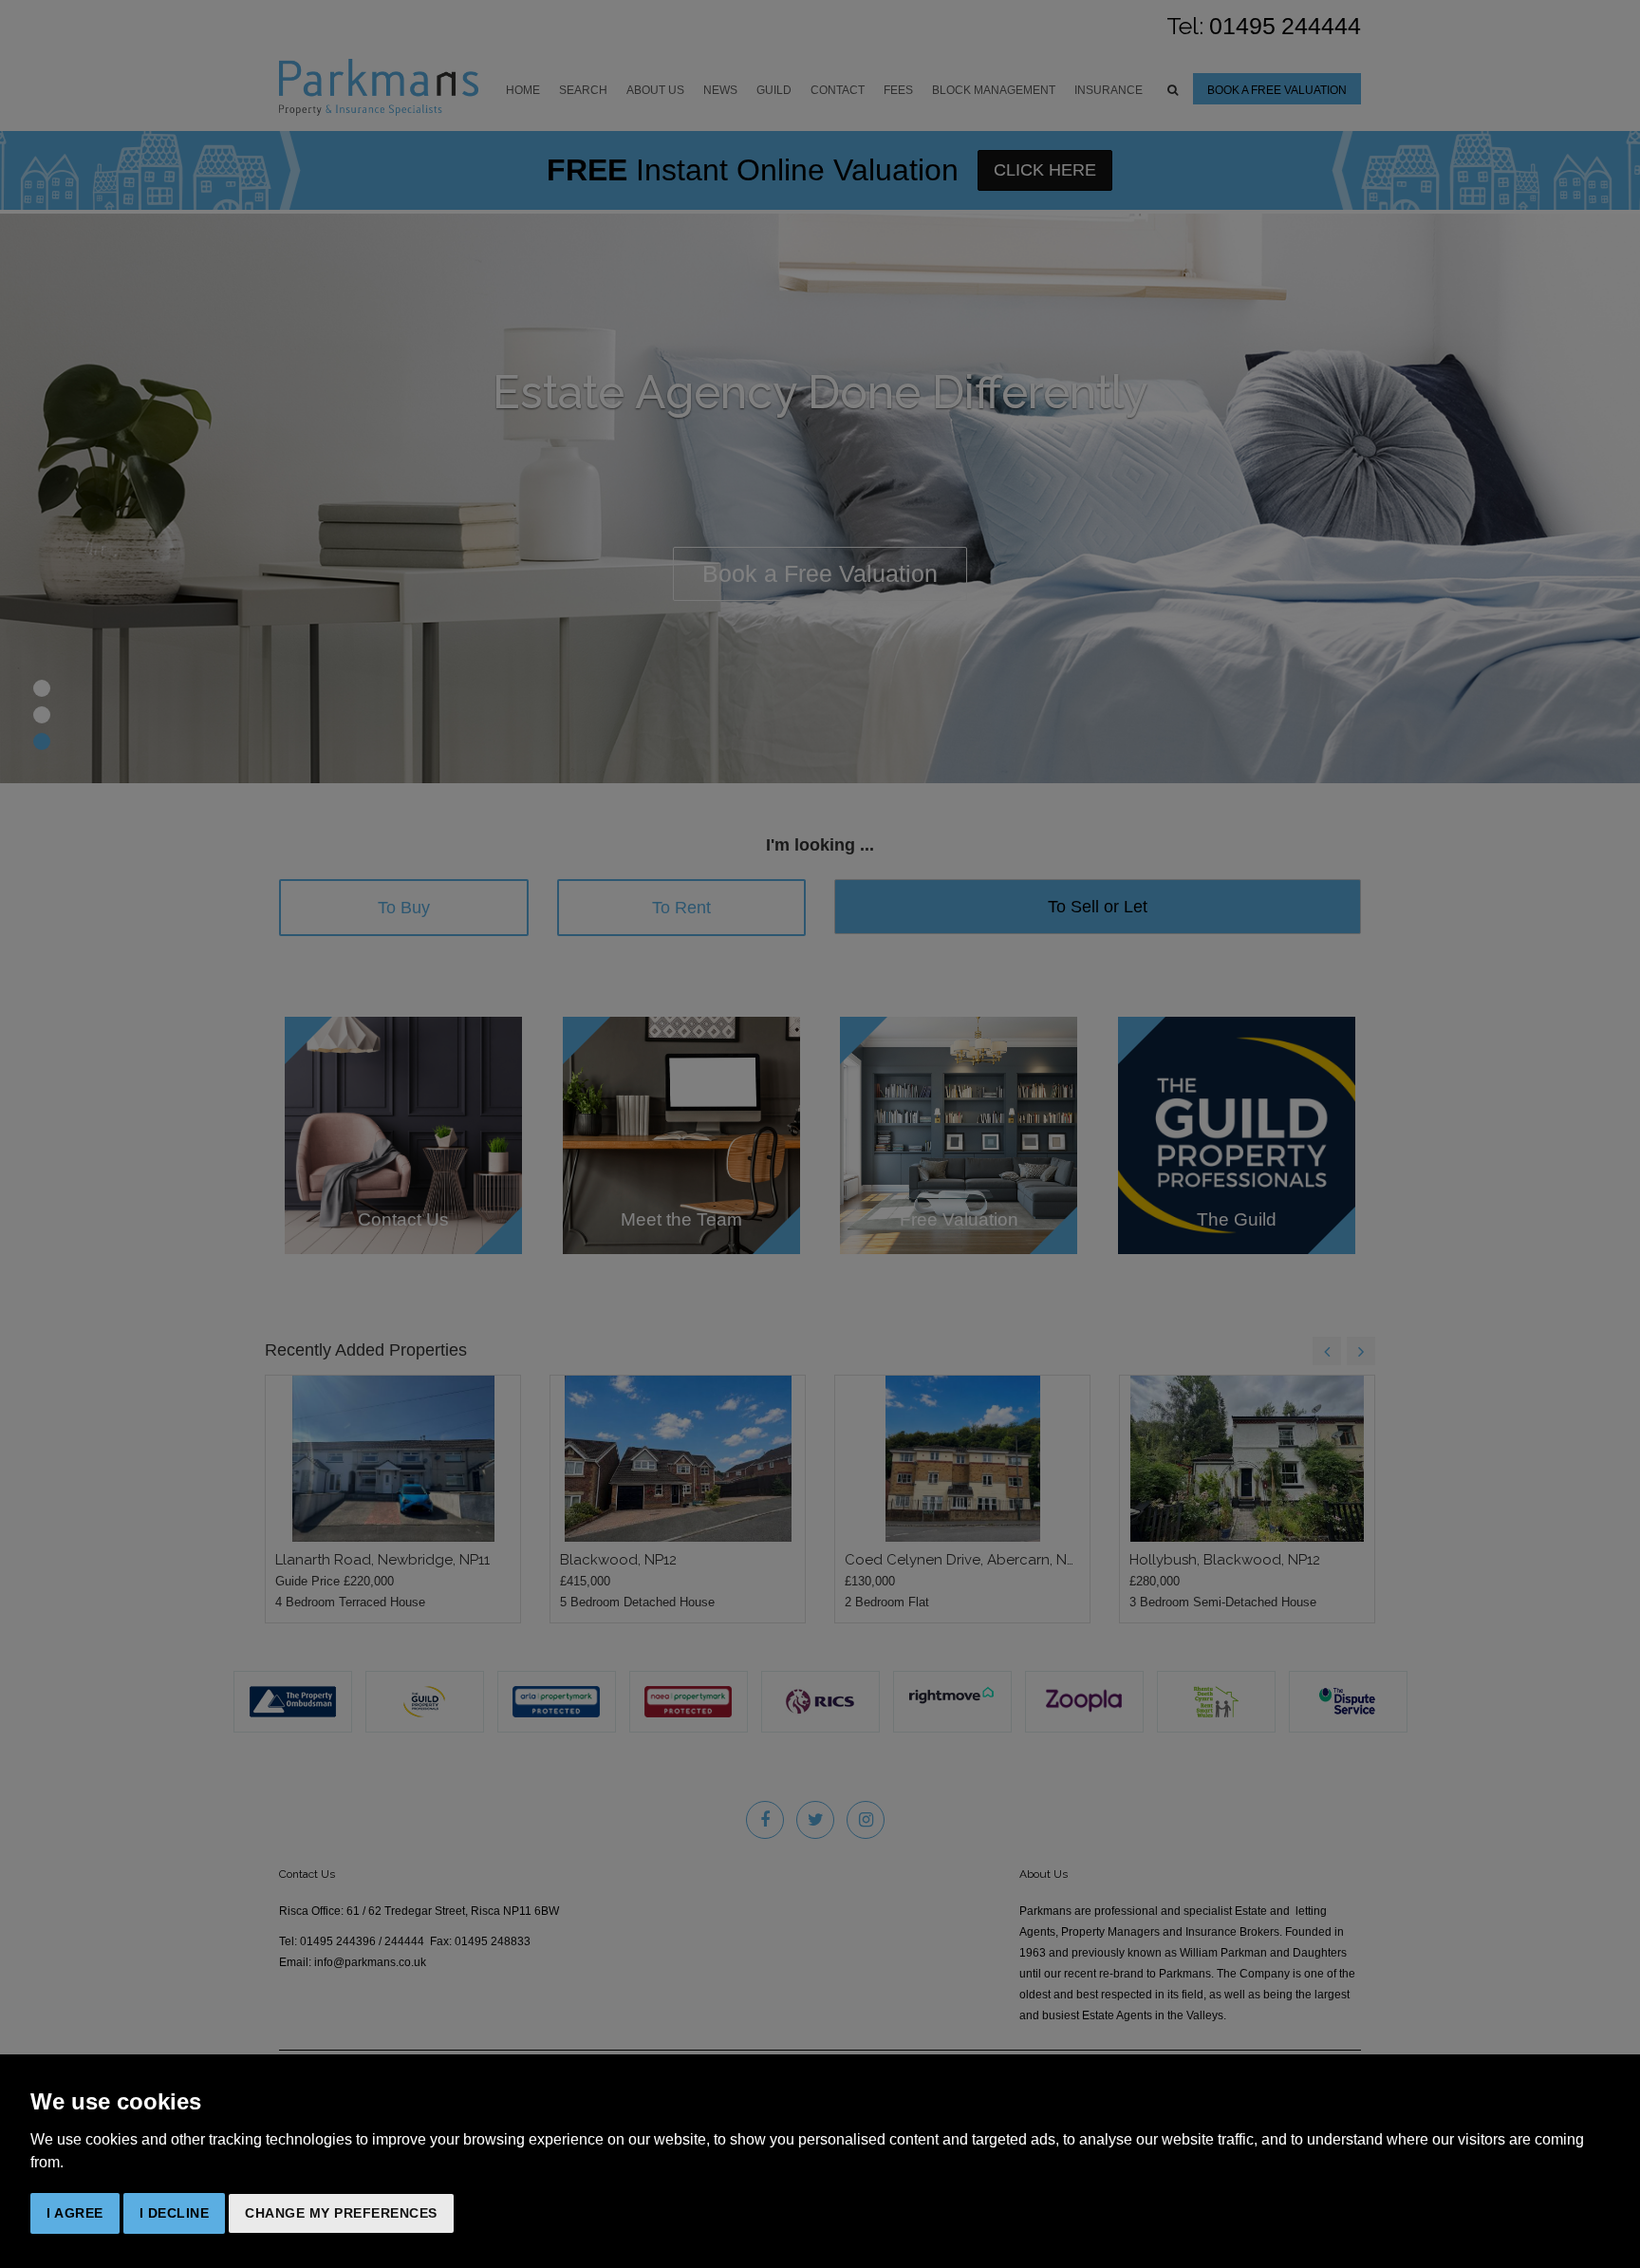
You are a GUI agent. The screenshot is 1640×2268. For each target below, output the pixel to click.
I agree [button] (75, 2213)
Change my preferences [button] (341, 2213)
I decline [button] (175, 2213)
